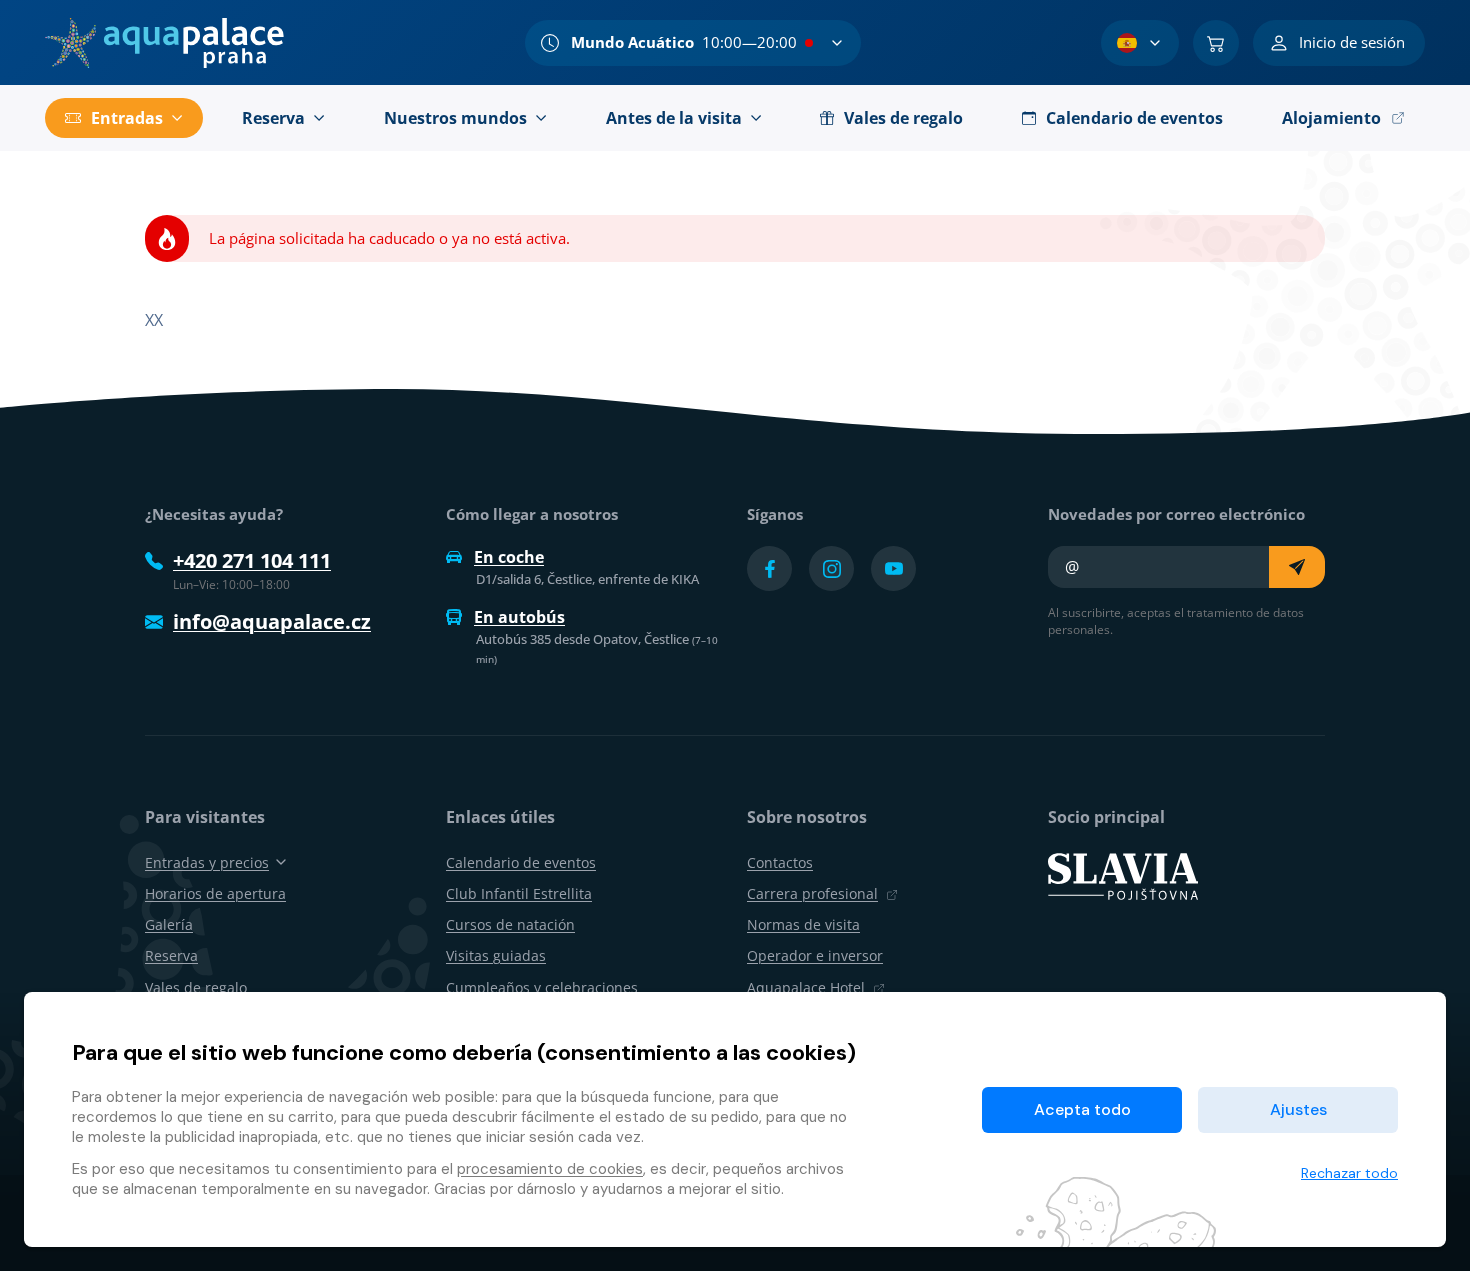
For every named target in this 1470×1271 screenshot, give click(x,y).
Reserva (171, 955)
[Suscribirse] (1297, 567)
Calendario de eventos (521, 862)
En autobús (519, 617)
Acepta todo (1082, 1109)
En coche (509, 557)
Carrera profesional (812, 893)
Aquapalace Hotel (806, 987)
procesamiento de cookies (550, 1169)
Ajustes (1298, 1109)
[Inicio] (164, 43)
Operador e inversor (815, 955)
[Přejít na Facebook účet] (769, 568)
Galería (169, 924)
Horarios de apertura (215, 893)
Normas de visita (803, 924)
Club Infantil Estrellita (519, 893)
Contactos (780, 862)
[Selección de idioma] (1140, 43)
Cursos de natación (510, 924)
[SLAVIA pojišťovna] (1123, 874)
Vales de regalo (196, 987)
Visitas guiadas (496, 955)
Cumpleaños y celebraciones (542, 987)
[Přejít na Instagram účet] (831, 568)
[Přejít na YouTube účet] (893, 568)
